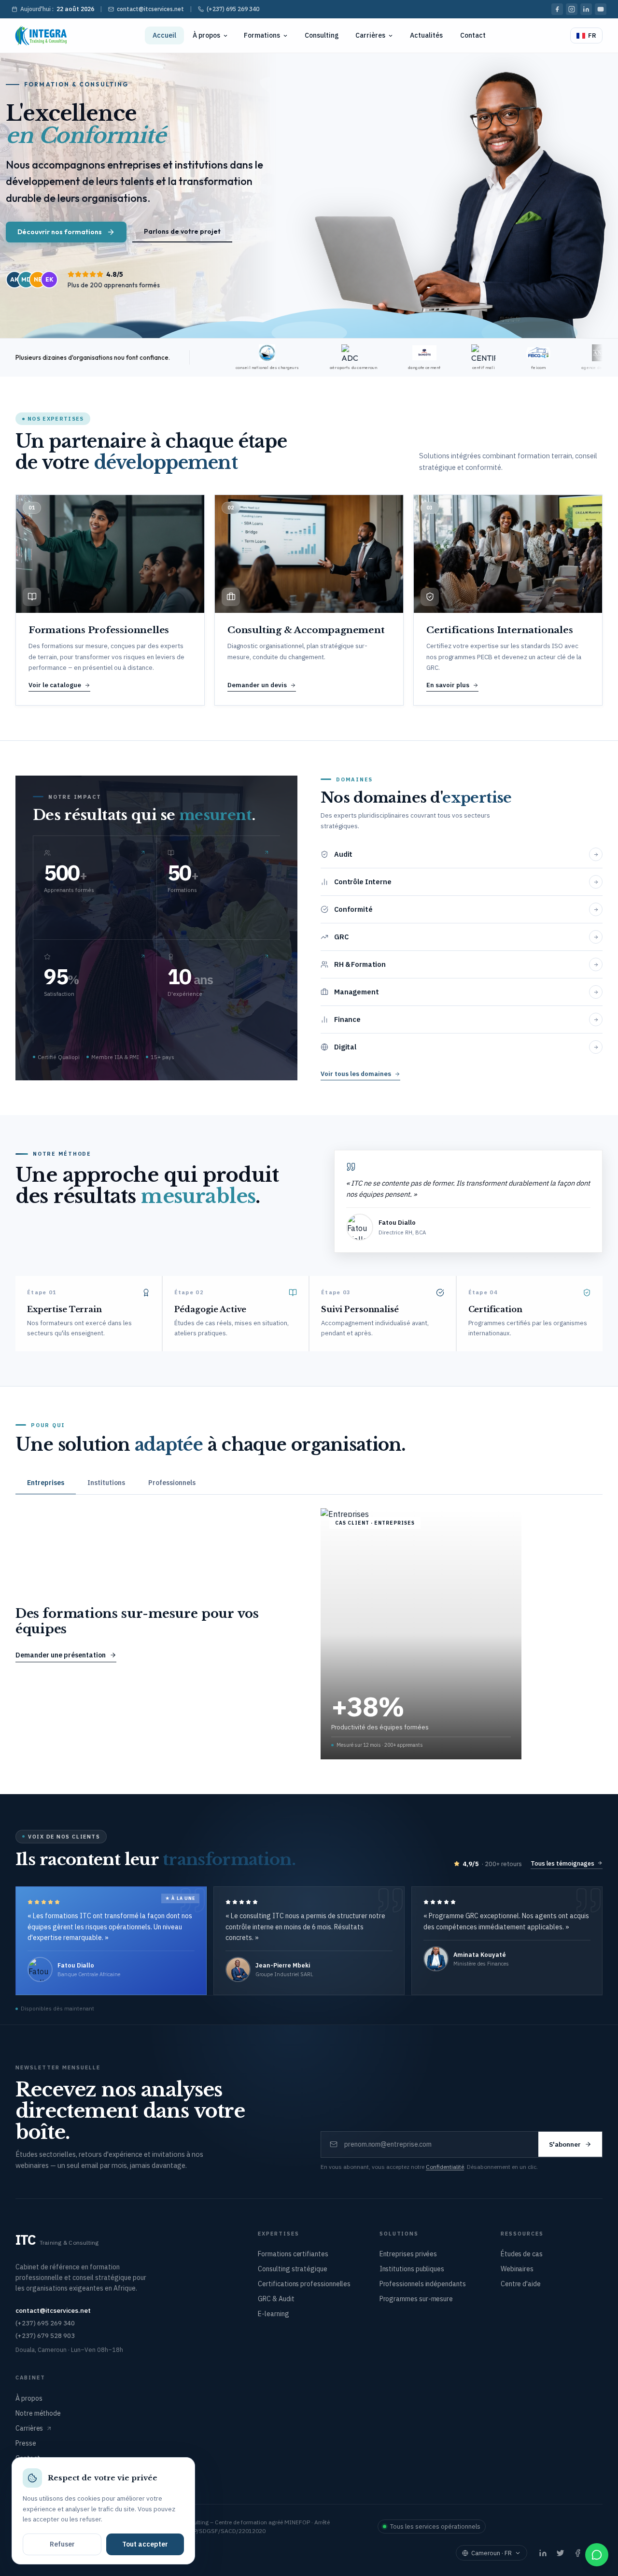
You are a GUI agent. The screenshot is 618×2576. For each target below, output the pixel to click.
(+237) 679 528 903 (45, 2335)
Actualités (426, 35)
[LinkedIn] (586, 9)
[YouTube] (601, 9)
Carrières (370, 35)
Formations (262, 35)
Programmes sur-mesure (416, 2299)
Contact (473, 35)
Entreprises (46, 1483)
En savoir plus (448, 685)
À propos (206, 35)
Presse (26, 2443)
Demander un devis (257, 685)
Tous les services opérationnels (435, 2526)
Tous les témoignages (562, 1863)
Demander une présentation (61, 1655)
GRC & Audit (276, 2299)
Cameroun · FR (492, 2553)
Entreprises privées (408, 2254)
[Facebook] (557, 9)
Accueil (164, 35)
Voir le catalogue (55, 685)
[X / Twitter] (560, 2553)
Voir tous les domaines (356, 1074)
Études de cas (522, 2254)
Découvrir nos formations (60, 232)
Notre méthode (38, 2413)
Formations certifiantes (293, 2254)
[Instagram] (572, 9)
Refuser (62, 2544)
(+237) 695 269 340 (233, 9)
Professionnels (172, 1483)
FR (592, 35)
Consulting (322, 35)
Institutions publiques (412, 2269)
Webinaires (517, 2269)
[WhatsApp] (597, 2555)
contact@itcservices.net (150, 9)
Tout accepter (145, 2544)
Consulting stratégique (292, 2269)
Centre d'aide (521, 2284)
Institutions (106, 1483)
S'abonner (565, 2144)
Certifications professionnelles (304, 2284)
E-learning (273, 2314)
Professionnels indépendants (423, 2284)
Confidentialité (445, 2167)
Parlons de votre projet (182, 231)
